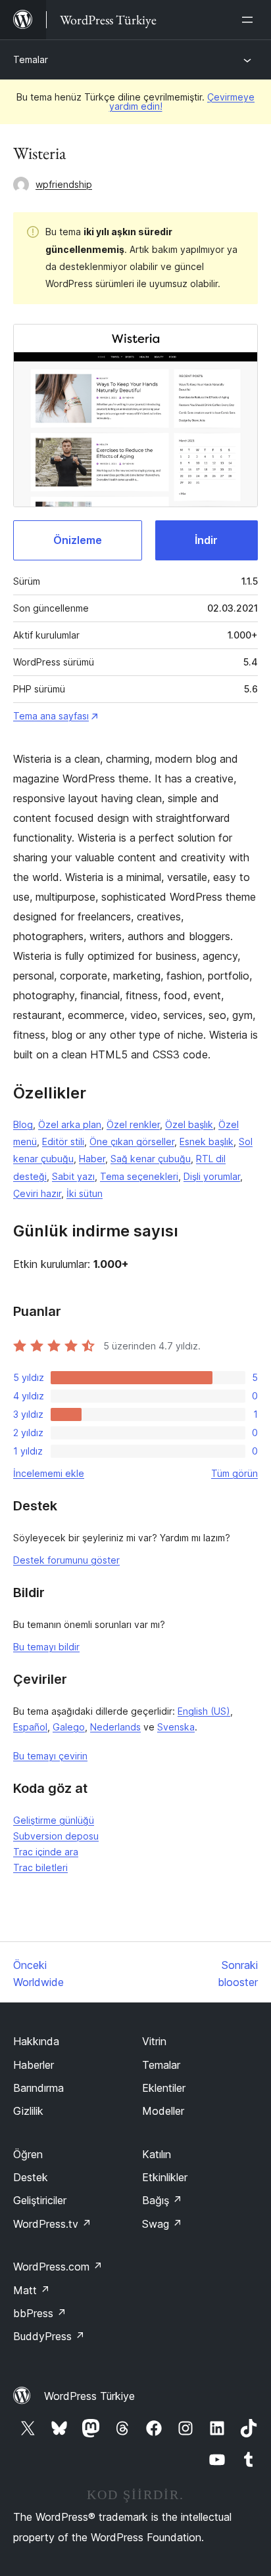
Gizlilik (28, 2111)
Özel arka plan (70, 1124)
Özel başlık (189, 1124)
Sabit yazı (73, 1176)
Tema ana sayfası (51, 716)
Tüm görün (234, 1473)
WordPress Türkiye (89, 2396)
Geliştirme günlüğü (54, 1820)
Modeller (163, 2111)
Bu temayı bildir (46, 1647)
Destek (31, 2177)
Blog (23, 1124)
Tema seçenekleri (139, 1176)
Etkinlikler (165, 2177)
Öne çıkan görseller (132, 1141)
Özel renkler (133, 1124)
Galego (69, 1727)
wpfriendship (64, 184)
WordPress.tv (52, 2224)
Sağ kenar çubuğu (151, 1159)
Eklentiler (164, 2088)
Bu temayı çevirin (50, 1756)
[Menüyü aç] (250, 20)
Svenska (176, 1727)
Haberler (34, 2065)
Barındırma (38, 2088)
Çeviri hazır (37, 1193)
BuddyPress (49, 2336)
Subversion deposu (56, 1836)
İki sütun (85, 1193)
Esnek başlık (207, 1141)
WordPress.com (58, 2267)
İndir (206, 540)
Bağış (162, 2200)
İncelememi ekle (49, 1473)
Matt (32, 2290)
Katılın (157, 2154)
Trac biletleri (40, 1867)
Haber (92, 1159)
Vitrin (154, 2041)
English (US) (204, 1711)
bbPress (40, 2313)
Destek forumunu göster (66, 1560)
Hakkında (36, 2041)
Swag (162, 2224)
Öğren (28, 2154)
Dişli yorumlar (212, 1176)
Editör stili (63, 1141)
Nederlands (115, 1727)
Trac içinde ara (46, 1852)
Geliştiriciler (40, 2200)
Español (30, 1727)
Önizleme (78, 540)
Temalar (31, 59)
